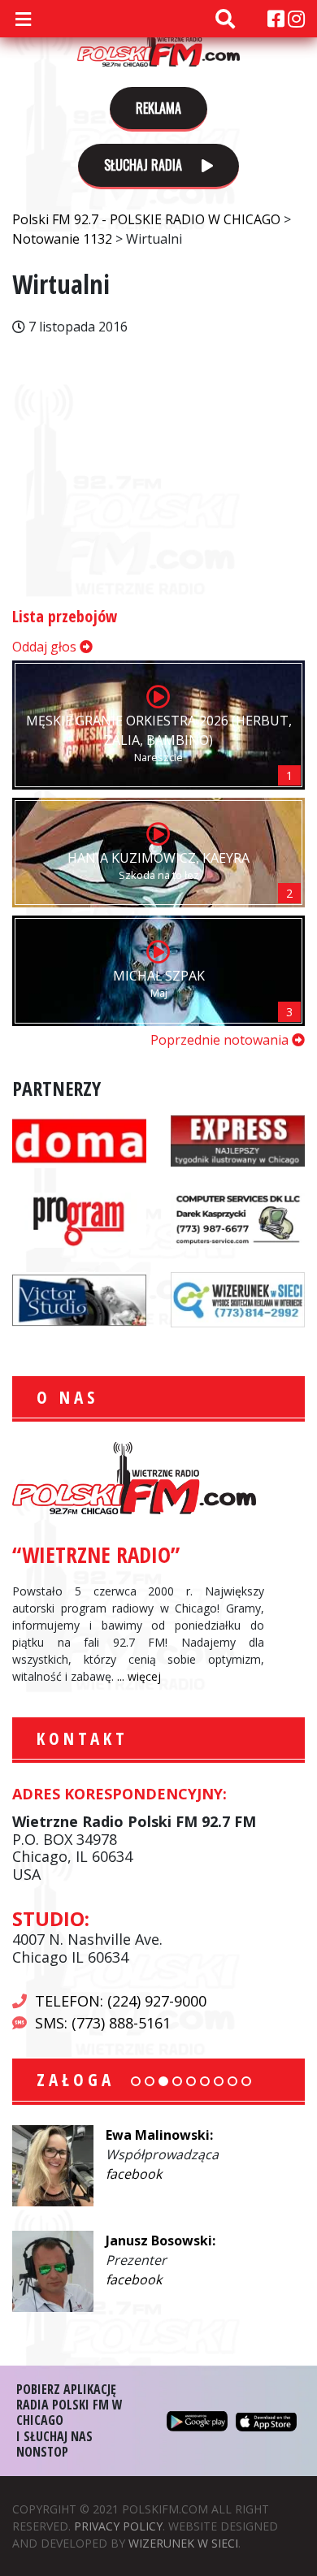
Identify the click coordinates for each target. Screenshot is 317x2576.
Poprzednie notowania (221, 1040)
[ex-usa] (238, 1139)
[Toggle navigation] (23, 19)
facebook (134, 2174)
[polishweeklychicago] (79, 1219)
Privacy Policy (118, 2526)
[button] (136, 2081)
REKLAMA (158, 108)
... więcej (139, 1676)
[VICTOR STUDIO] (79, 1298)
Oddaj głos (46, 647)
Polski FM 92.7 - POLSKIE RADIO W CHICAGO (158, 42)
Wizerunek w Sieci (183, 2543)
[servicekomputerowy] (238, 1219)
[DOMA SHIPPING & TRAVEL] (79, 1139)
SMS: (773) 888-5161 (103, 2023)
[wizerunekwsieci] (238, 1298)
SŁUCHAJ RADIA (145, 165)
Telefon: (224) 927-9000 (121, 2001)
